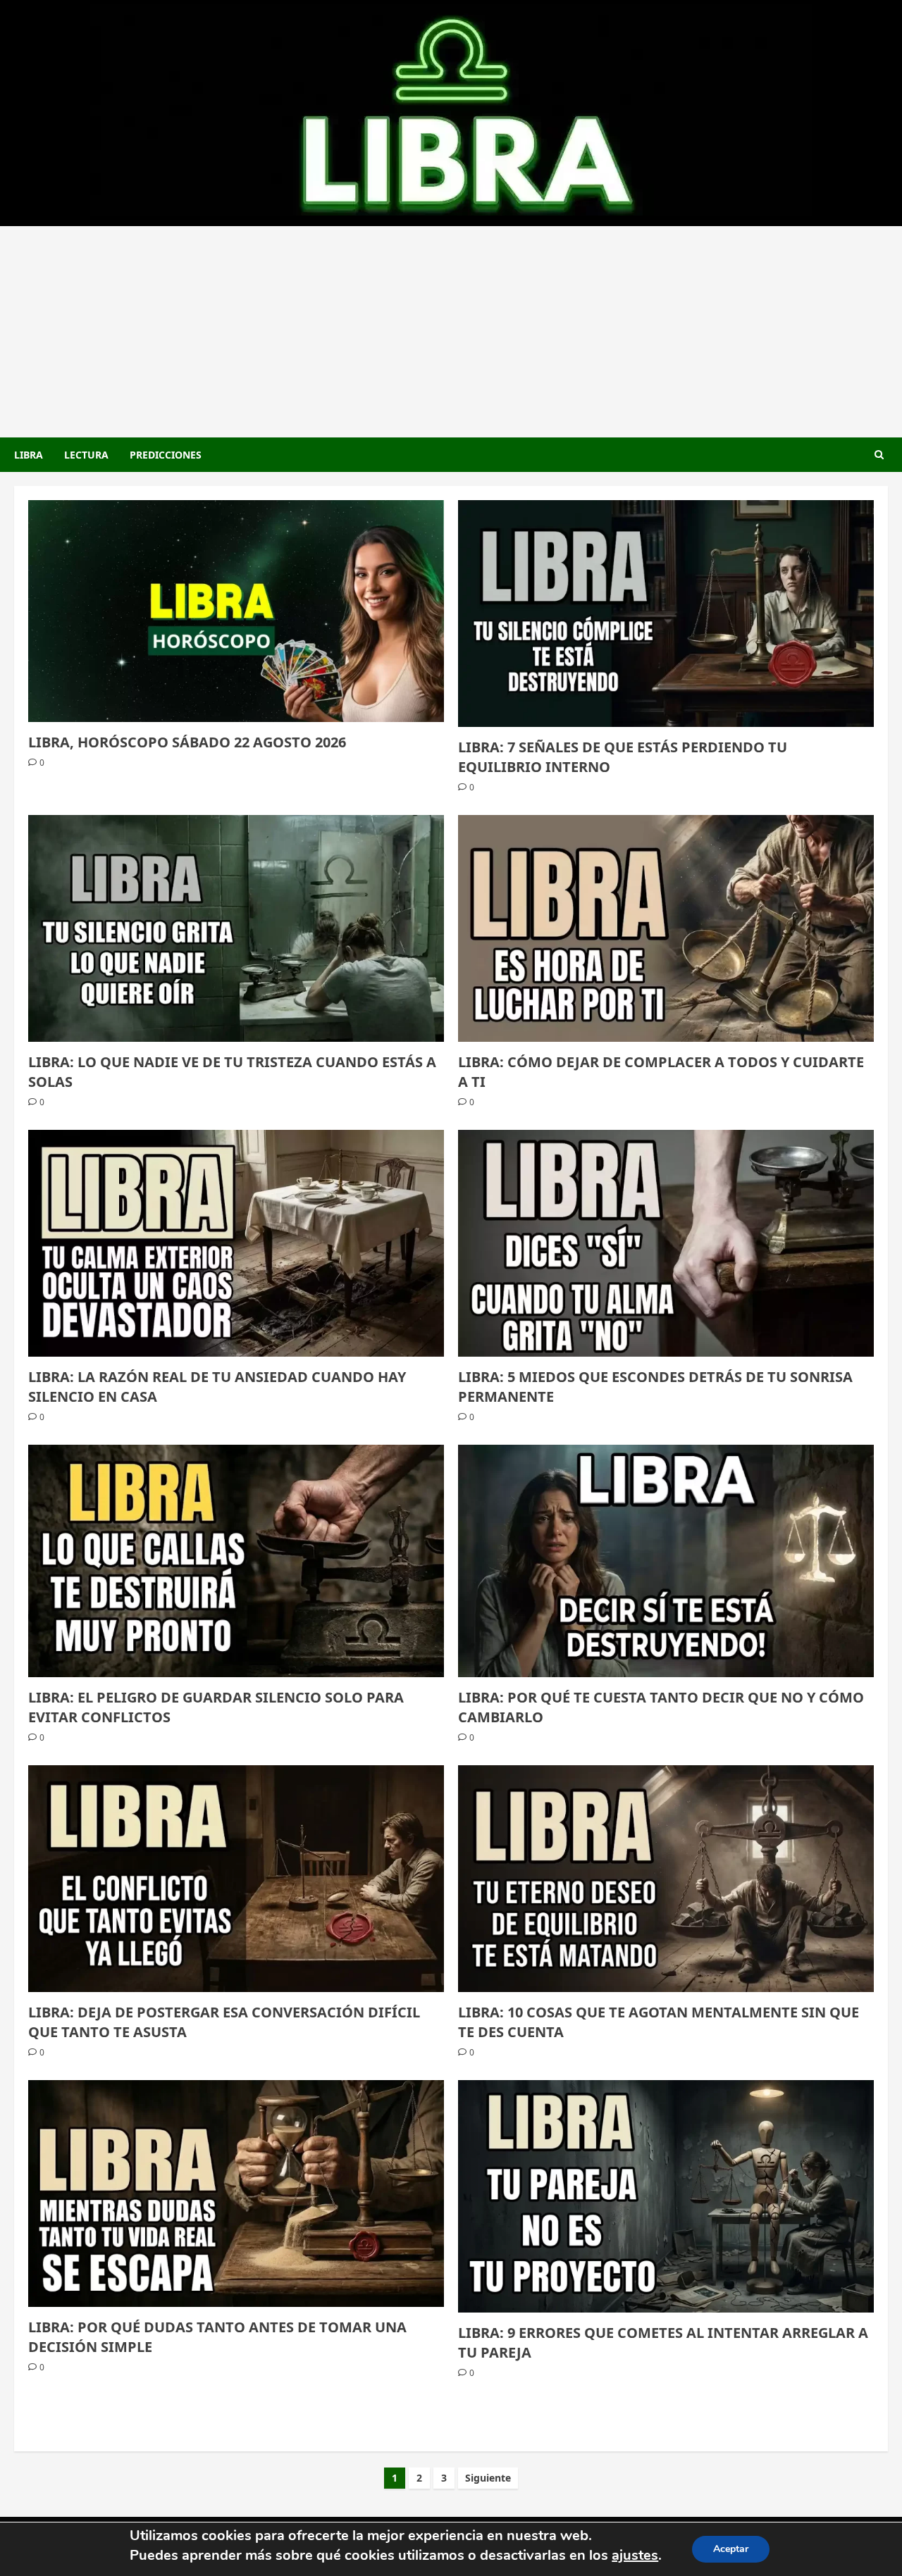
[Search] (879, 455)
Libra (29, 455)
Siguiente (488, 2478)
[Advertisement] (451, 332)
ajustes (635, 2555)
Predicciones (166, 455)
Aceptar (731, 2549)
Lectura (86, 455)
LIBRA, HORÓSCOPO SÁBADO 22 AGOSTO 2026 (187, 742)
